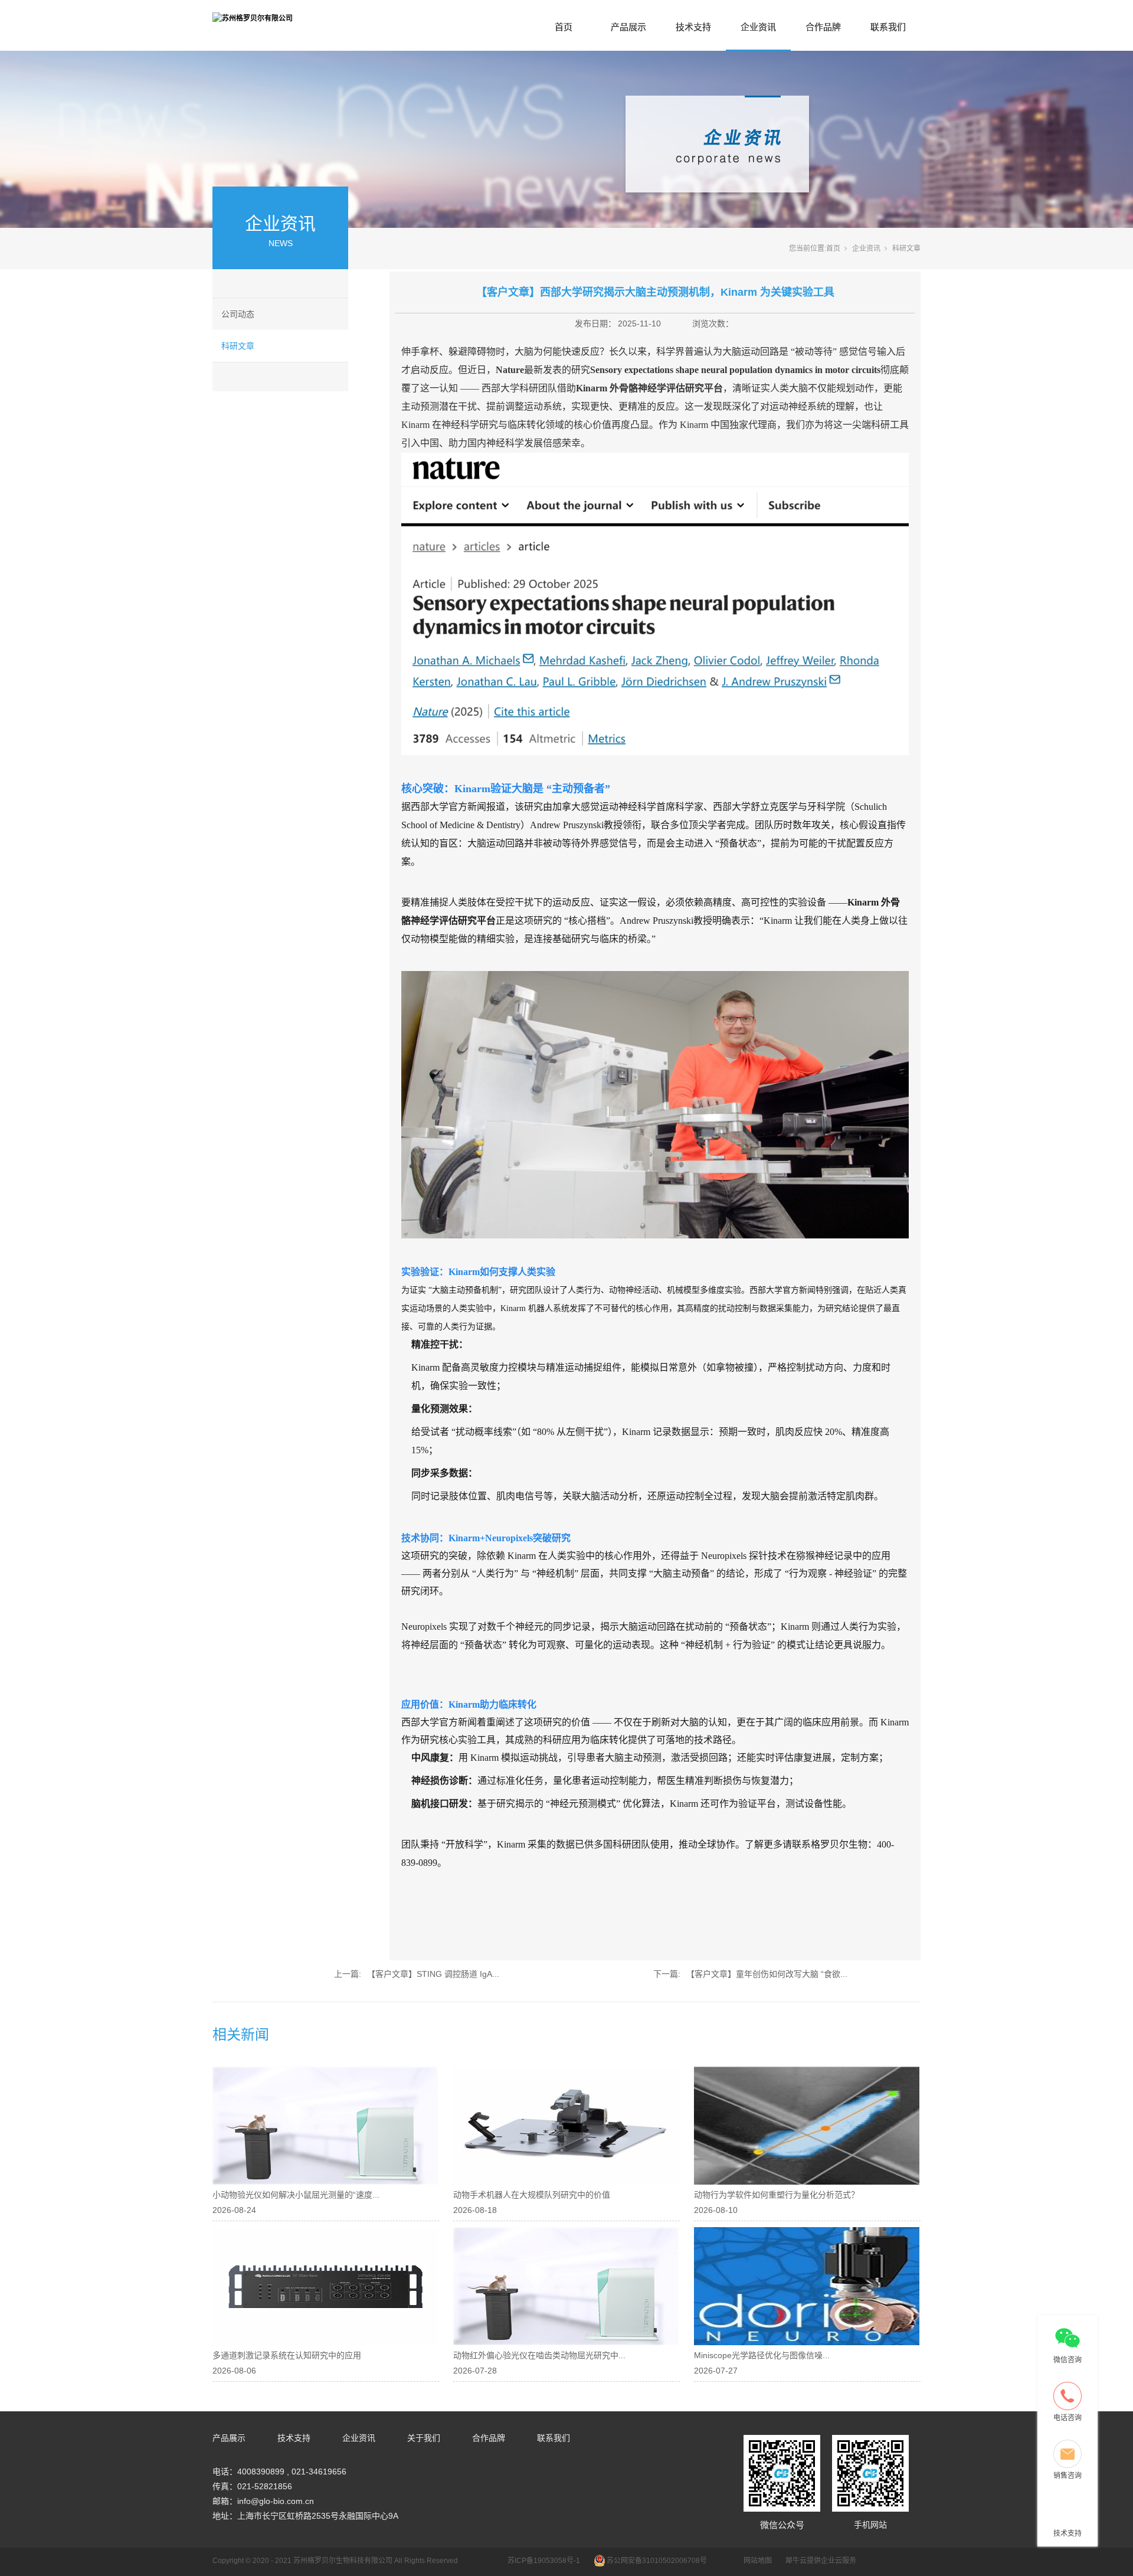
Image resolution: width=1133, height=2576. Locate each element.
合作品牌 (823, 27)
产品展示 (628, 27)
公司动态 (238, 314)
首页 (564, 27)
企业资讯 (758, 27)
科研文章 (238, 346)
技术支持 (693, 27)
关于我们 (424, 2438)
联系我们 (888, 27)
